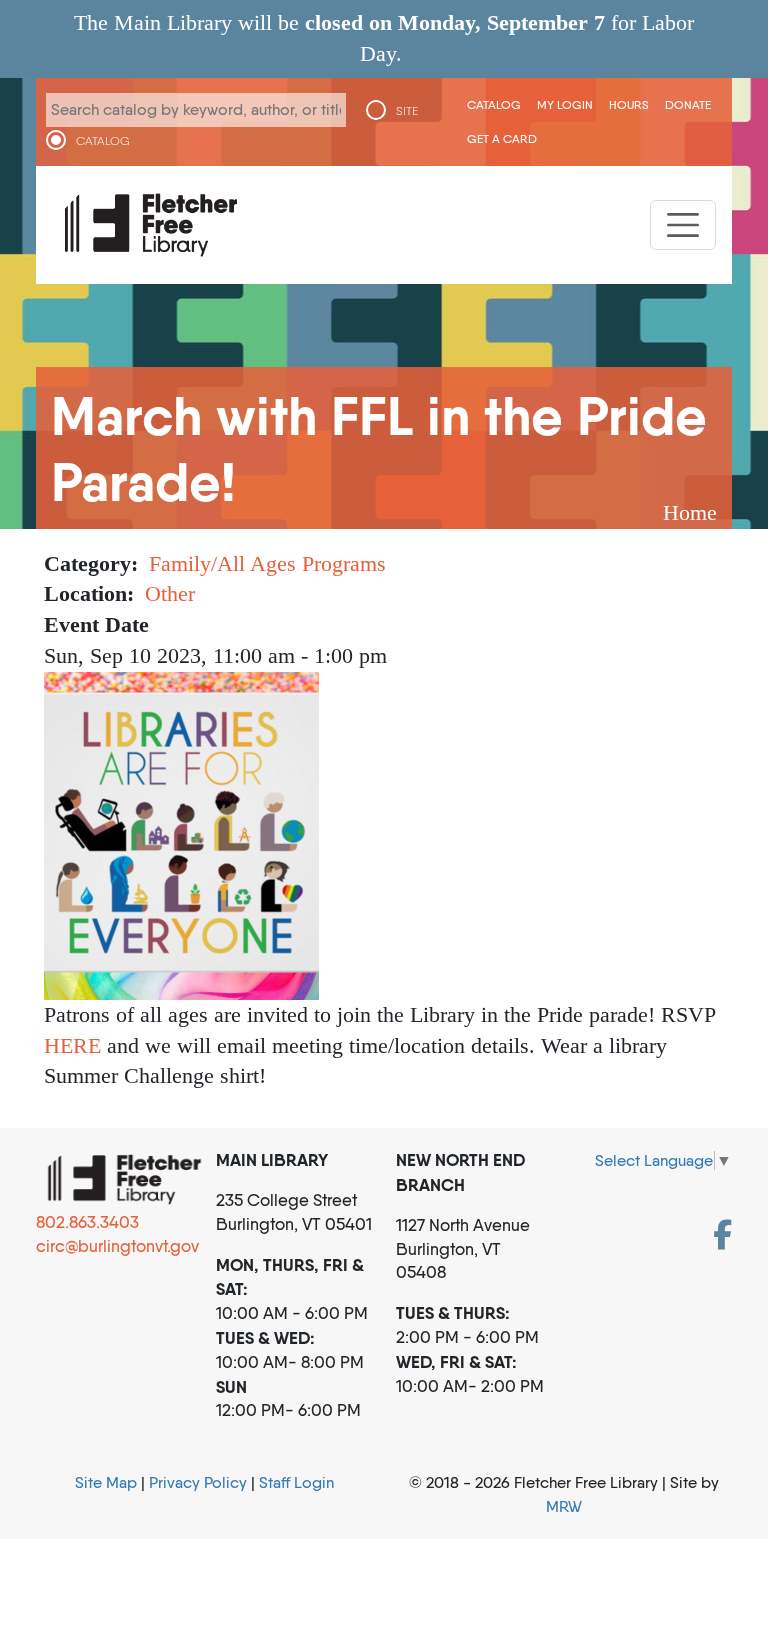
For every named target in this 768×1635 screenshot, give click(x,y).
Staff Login (296, 1482)
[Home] (151, 225)
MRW (564, 1506)
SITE (407, 111)
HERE (72, 1045)
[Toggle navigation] (683, 225)
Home (690, 512)
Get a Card (502, 138)
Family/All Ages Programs (267, 563)
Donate (688, 104)
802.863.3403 (87, 1222)
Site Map (106, 1482)
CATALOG (103, 141)
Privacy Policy (198, 1482)
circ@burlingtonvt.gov (117, 1246)
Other (170, 593)
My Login (565, 104)
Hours (629, 104)
